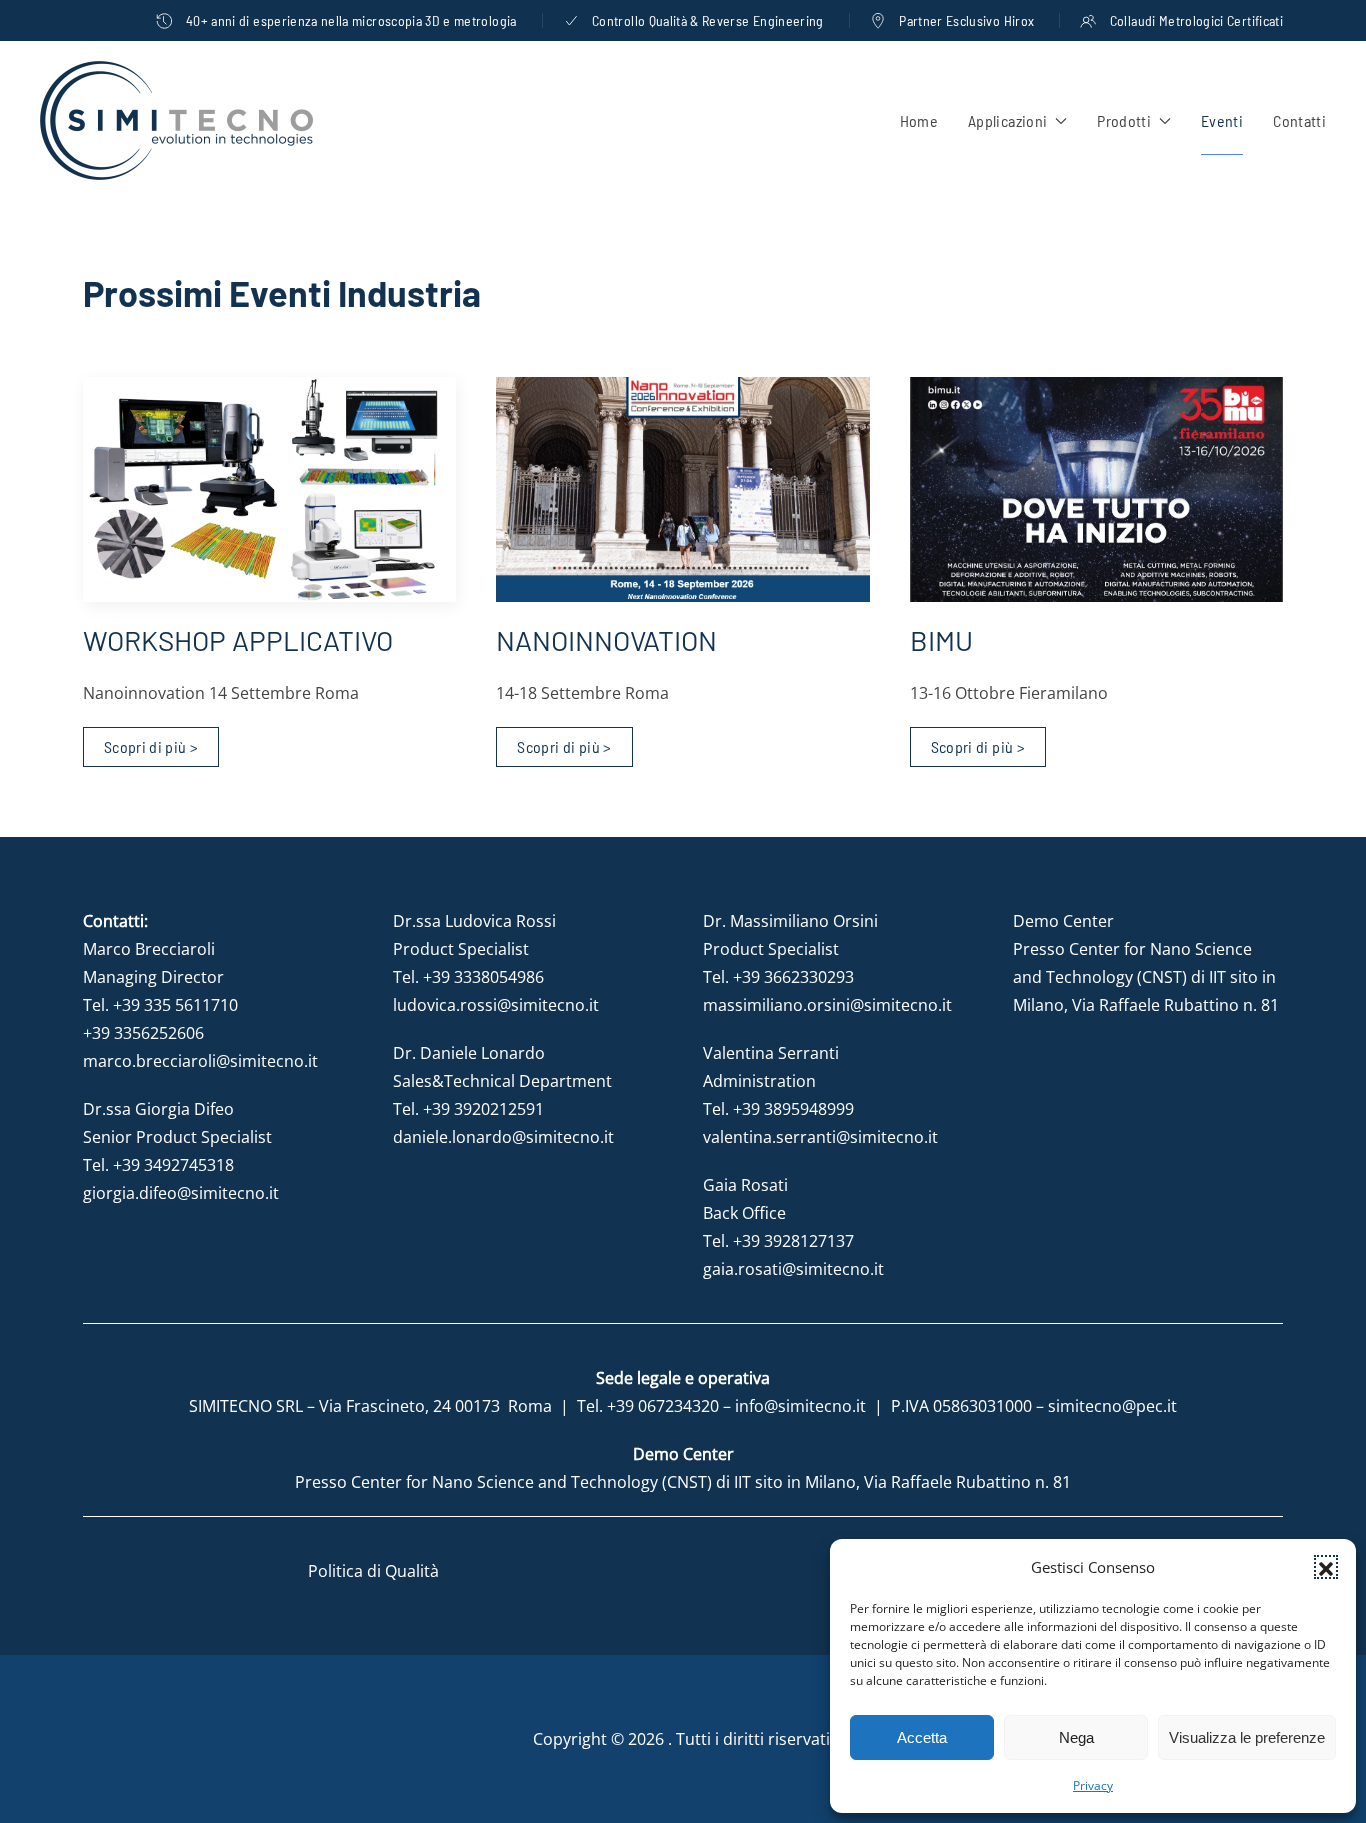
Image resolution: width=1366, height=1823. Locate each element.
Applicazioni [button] (1007, 120)
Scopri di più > (151, 746)
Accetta (922, 1737)
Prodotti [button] (1124, 120)
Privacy (1093, 1785)
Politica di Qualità (373, 1571)
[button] (1326, 1567)
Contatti (1299, 120)
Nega (1076, 1737)
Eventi (1222, 120)
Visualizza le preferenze (1247, 1737)
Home (919, 120)
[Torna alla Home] (176, 120)
